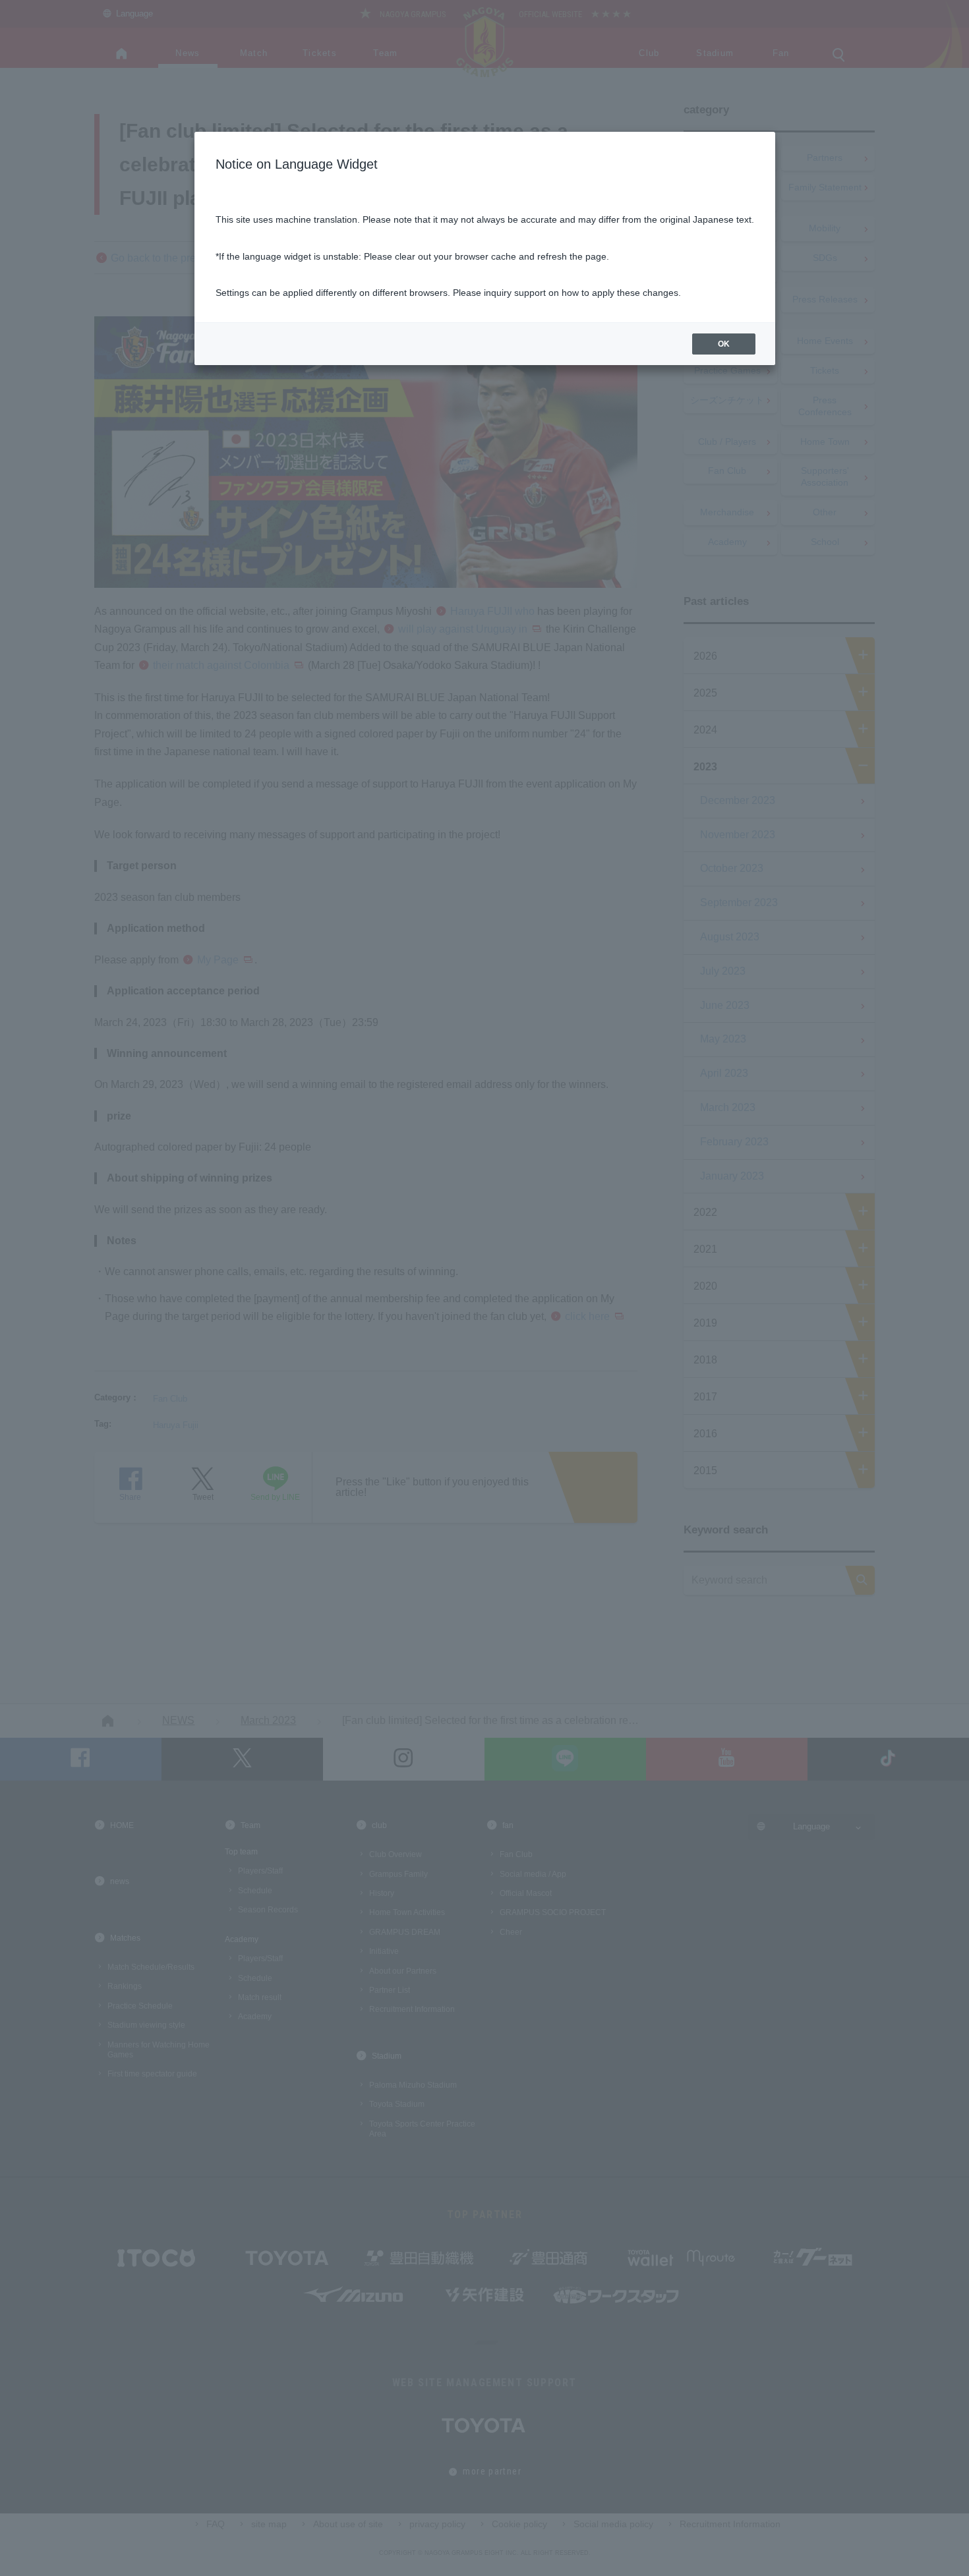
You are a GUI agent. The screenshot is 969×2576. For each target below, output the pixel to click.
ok (724, 344)
